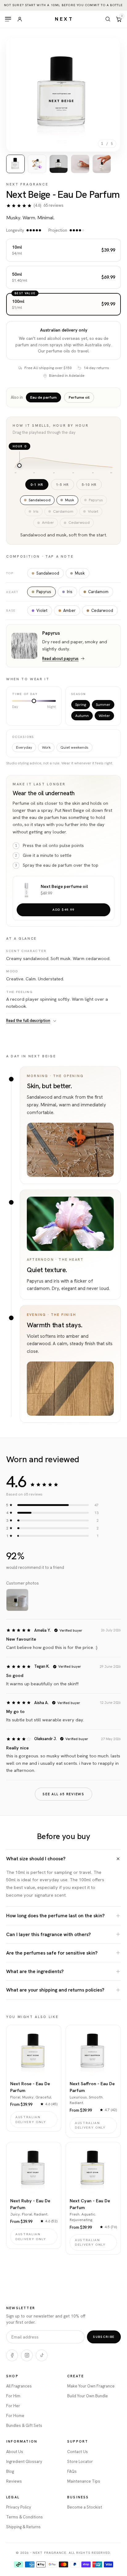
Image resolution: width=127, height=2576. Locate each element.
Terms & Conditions (25, 2517)
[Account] (20, 19)
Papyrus (44, 592)
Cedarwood (102, 610)
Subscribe (104, 2337)
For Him (13, 2396)
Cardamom (98, 592)
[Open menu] (8, 19)
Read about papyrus (60, 659)
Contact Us (78, 2452)
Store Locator (80, 2462)
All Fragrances (19, 2386)
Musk (80, 573)
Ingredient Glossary (24, 2462)
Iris (70, 592)
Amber (69, 610)
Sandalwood (48, 573)
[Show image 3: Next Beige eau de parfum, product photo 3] (59, 164)
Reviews (14, 2481)
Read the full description (28, 1021)
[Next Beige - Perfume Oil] (27, 890)
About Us (15, 2452)
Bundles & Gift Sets (24, 2425)
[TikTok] (42, 2355)
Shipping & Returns (23, 2527)
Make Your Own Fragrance (91, 2386)
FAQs (72, 2471)
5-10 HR (89, 484)
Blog (10, 2471)
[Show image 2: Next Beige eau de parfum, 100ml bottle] (37, 164)
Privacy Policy (19, 2507)
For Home (15, 2416)
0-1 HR (37, 484)
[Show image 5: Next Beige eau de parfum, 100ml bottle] (102, 164)
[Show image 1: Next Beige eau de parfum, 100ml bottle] (15, 164)
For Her (13, 2406)
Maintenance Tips (84, 2481)
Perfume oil (79, 397)
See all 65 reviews (63, 1794)
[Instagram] (27, 2355)
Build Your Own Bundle (88, 2396)
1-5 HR (62, 484)
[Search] (108, 19)
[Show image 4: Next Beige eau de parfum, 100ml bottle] (80, 164)
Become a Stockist (85, 2507)
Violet (42, 610)
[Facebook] (12, 2355)
